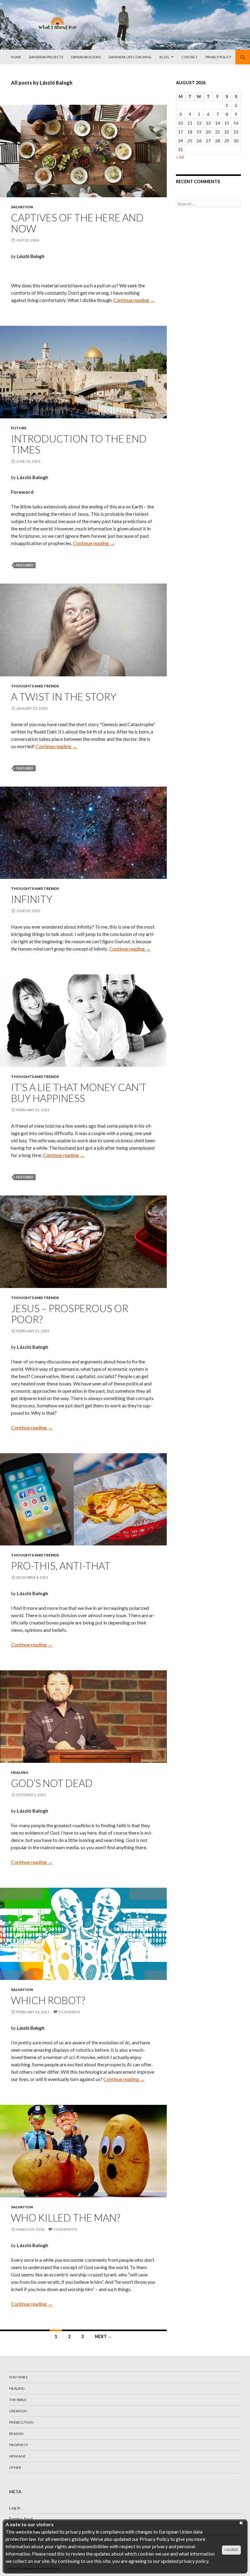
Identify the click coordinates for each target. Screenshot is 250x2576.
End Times (18, 2377)
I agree (231, 2550)
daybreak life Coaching (130, 57)
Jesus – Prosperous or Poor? (70, 1314)
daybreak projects (46, 57)
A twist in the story (64, 697)
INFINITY (32, 899)
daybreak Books (86, 57)
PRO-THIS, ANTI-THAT (61, 1566)
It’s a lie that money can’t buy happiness (79, 1093)
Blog (164, 57)
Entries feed (21, 2519)
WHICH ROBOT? (48, 2000)
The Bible (18, 2400)
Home (16, 57)
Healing (20, 1772)
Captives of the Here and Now (77, 223)
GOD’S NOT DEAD (52, 1783)
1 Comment (70, 2012)
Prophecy (19, 2445)
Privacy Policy (218, 57)
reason (16, 2434)
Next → (103, 2336)
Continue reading (134, 300)
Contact (189, 57)
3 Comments (65, 2229)
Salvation (22, 207)
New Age (17, 2456)
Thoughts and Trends (35, 686)
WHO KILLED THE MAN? (66, 2218)
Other (15, 2467)
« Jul (180, 157)
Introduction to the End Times (79, 444)
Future (19, 428)
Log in (15, 2508)
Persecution (21, 2422)
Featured (25, 565)
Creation (18, 2411)
